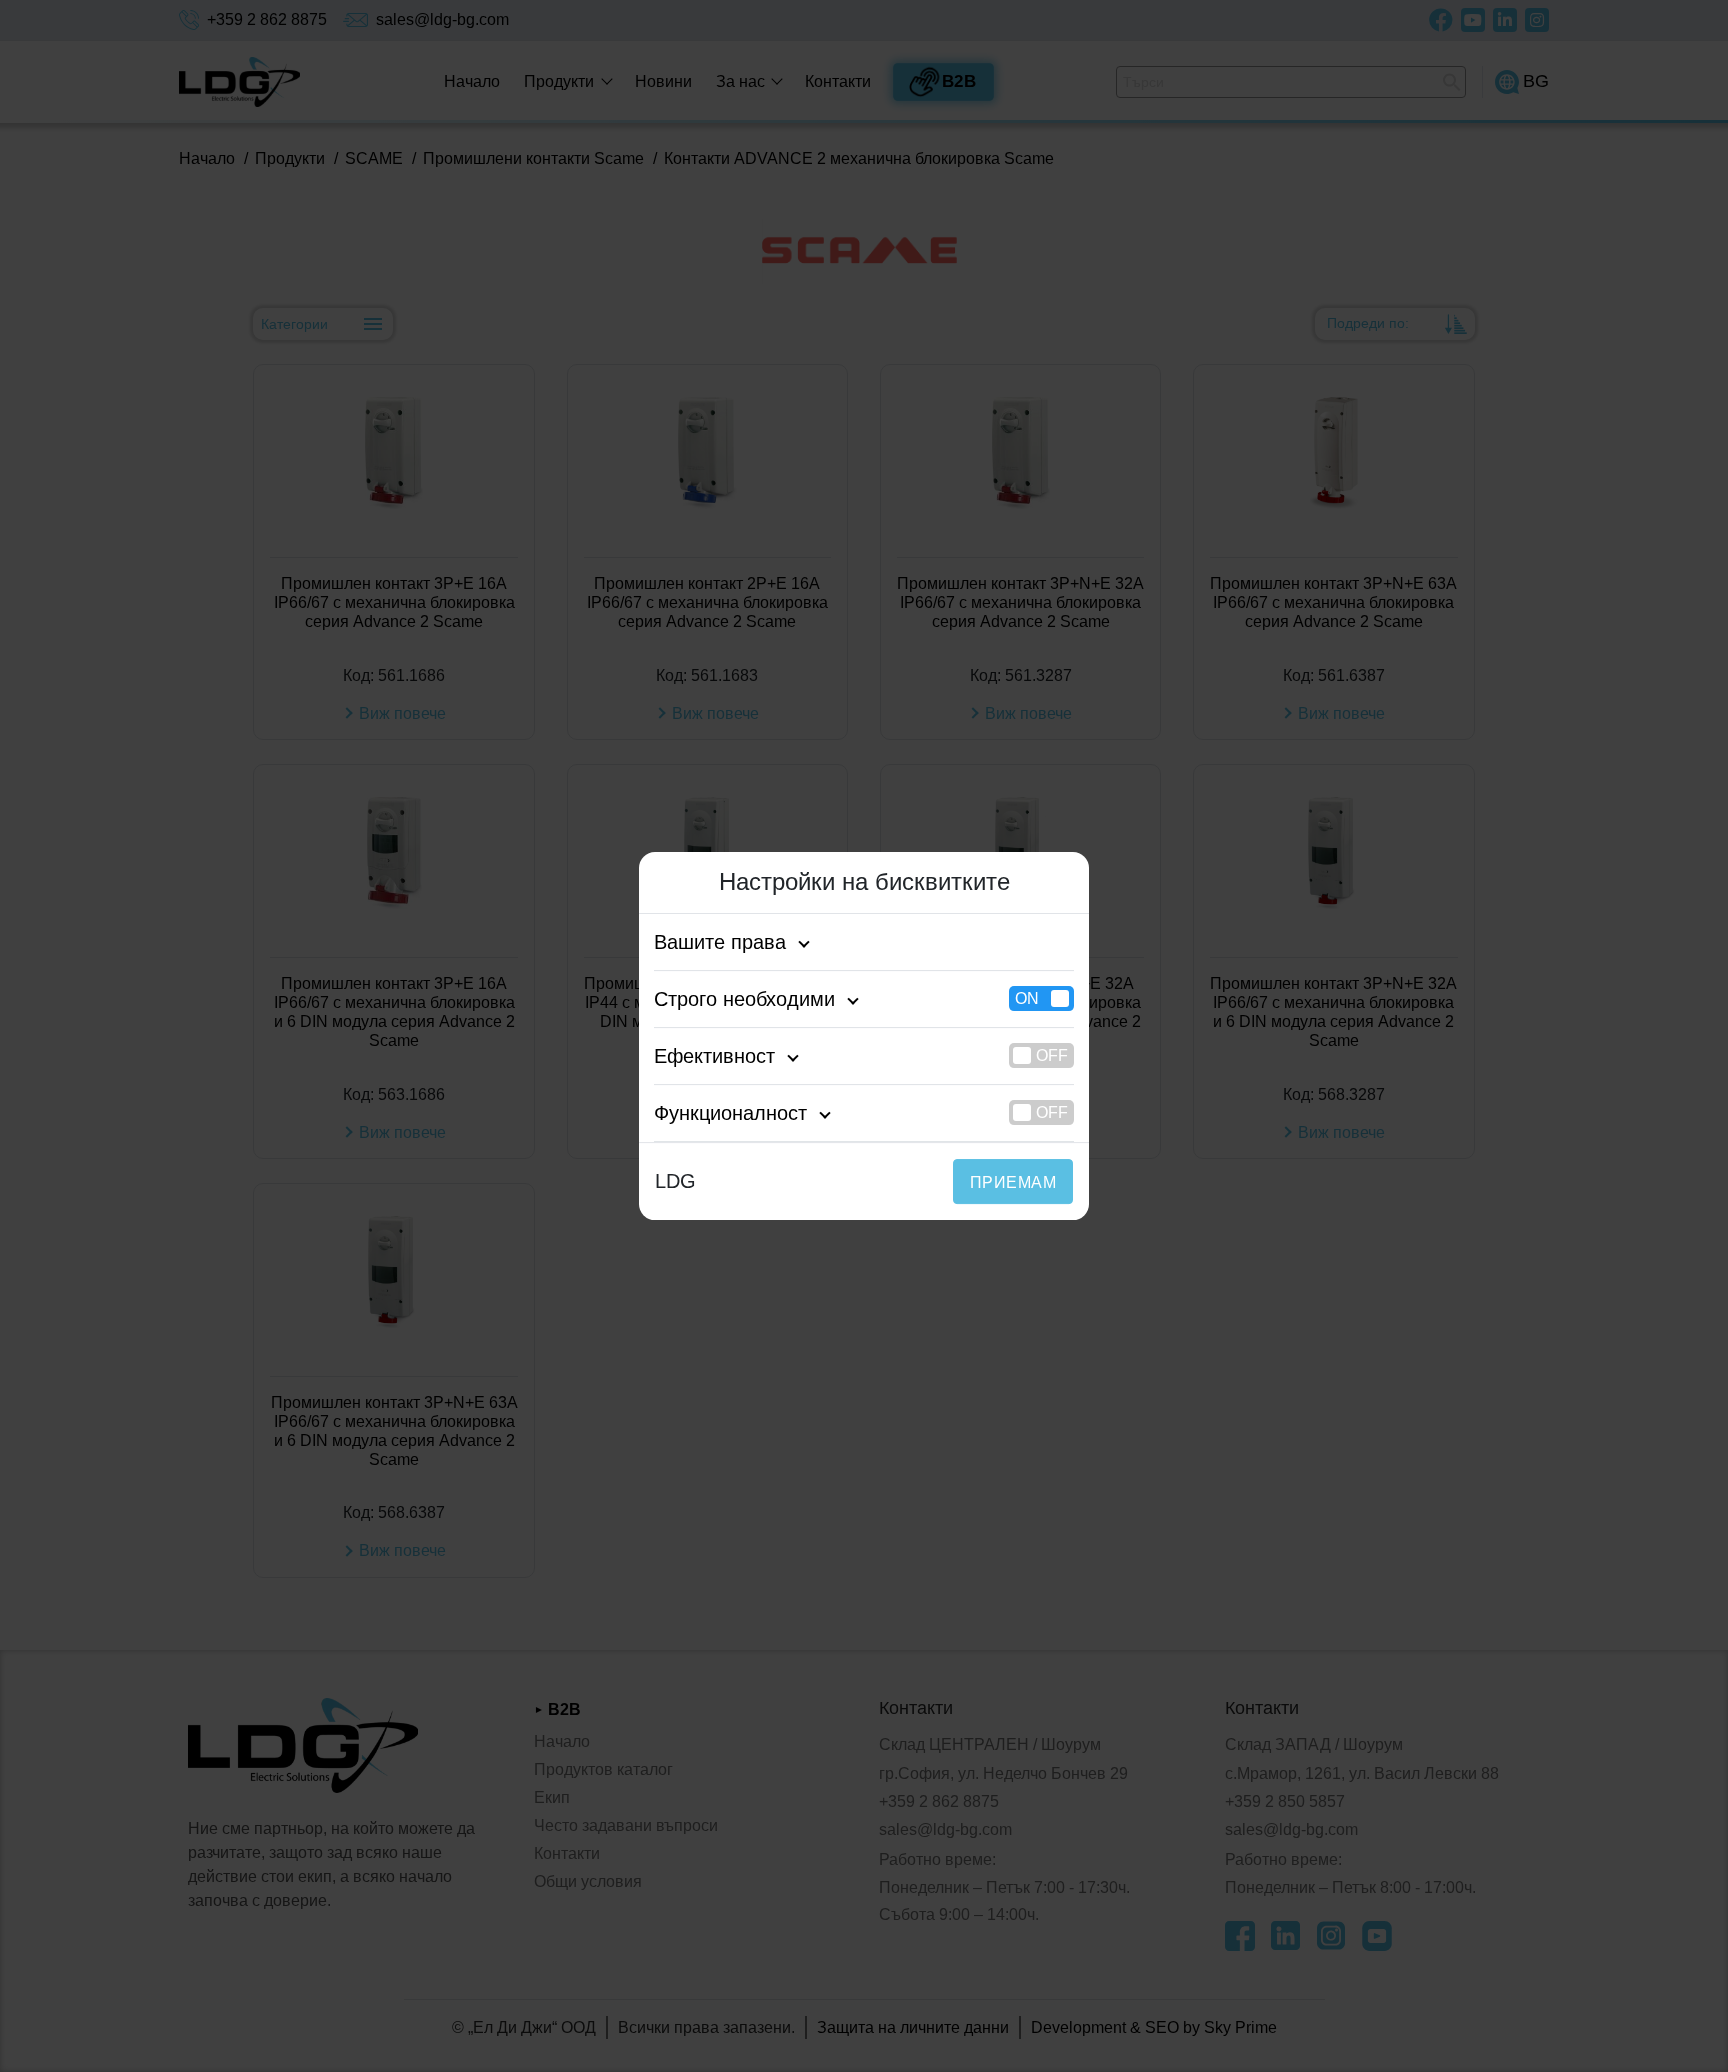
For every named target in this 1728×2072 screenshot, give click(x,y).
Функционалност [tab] (730, 1113)
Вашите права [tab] (720, 942)
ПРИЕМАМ (1013, 1182)
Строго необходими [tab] (744, 999)
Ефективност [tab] (714, 1056)
